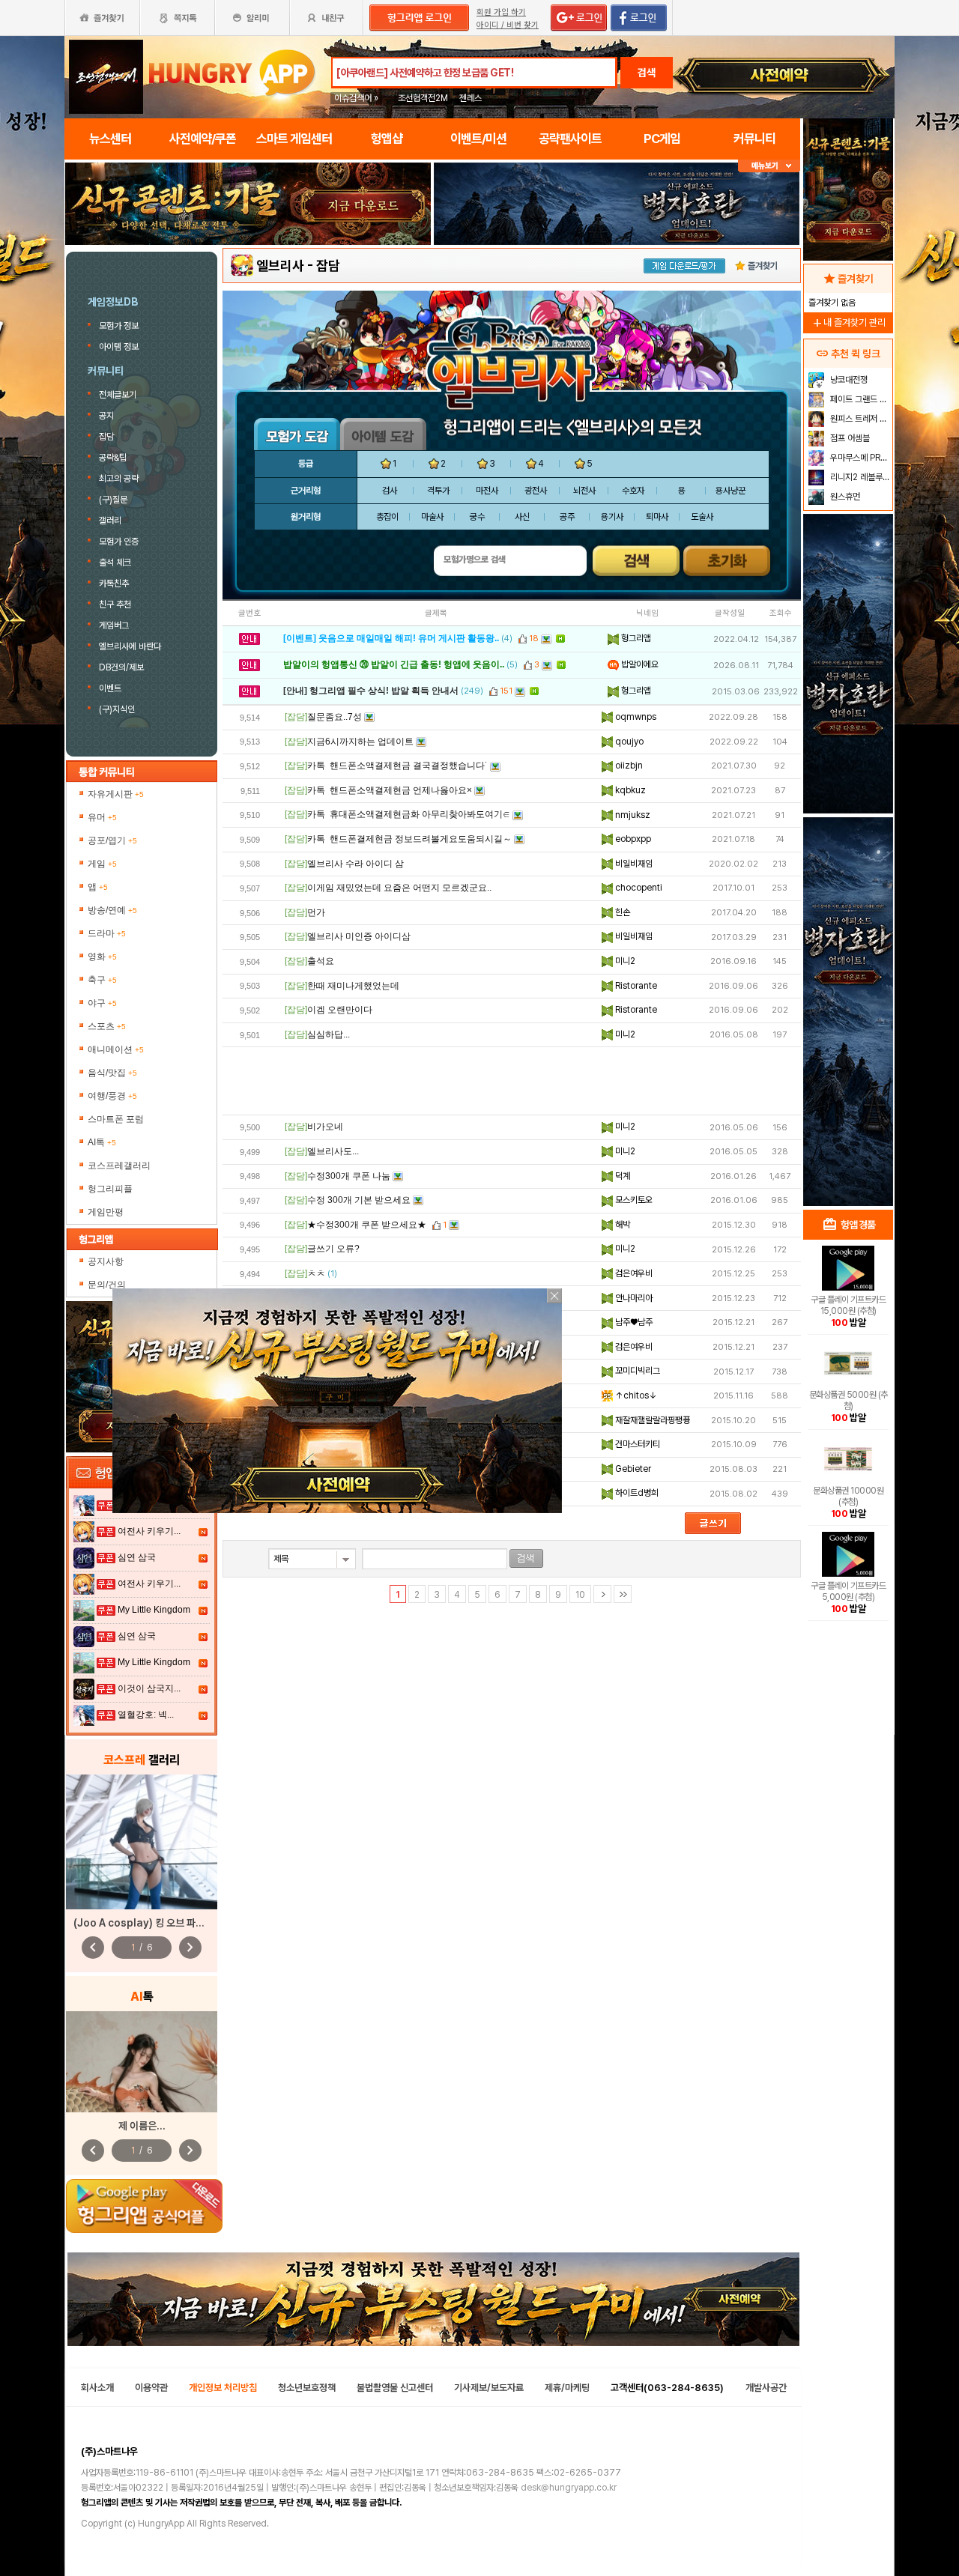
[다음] (602, 1594)
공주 (567, 517)
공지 (106, 416)
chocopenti (638, 888)
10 (580, 1595)
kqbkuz (629, 790)
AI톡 (102, 1142)
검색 (647, 73)
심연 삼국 (137, 1557)
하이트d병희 (636, 1493)
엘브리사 (280, 266)
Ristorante (635, 986)
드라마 (107, 933)
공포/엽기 (112, 840)
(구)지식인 (118, 709)
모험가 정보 (120, 326)
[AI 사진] (142, 2062)
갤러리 (110, 521)
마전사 (487, 491)
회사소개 (97, 2388)
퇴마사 (657, 517)
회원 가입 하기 (501, 12)
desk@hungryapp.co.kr (569, 2488)
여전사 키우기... (149, 1531)
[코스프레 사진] (142, 1842)
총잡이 (387, 517)
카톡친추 (114, 584)
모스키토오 (633, 1200)
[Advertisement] (512, 1081)
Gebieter (632, 1469)
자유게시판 (116, 794)
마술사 (432, 517)
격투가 (438, 491)
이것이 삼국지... (149, 1688)
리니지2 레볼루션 (859, 477)
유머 (102, 817)
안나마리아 (633, 1298)
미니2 (624, 961)
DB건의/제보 (121, 667)
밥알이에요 (639, 664)
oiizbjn (628, 766)
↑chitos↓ (635, 1395)
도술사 (702, 517)
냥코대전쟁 (848, 380)
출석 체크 (115, 563)
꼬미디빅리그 (636, 1371)
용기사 (612, 517)
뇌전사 (584, 491)
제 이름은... (142, 2126)
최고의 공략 (119, 479)
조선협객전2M (423, 98)
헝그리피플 (110, 1189)
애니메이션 (116, 1049)
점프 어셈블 (849, 438)
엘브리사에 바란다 (130, 646)
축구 (102, 980)
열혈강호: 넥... (146, 1715)
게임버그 (114, 625)
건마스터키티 (636, 1444)
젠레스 (471, 98)
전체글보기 (118, 395)
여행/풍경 (112, 1096)
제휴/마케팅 (567, 2388)
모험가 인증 (119, 542)
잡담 (106, 437)
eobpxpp (632, 839)
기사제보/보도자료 (489, 2388)
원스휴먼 (844, 497)
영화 (102, 957)
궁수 (477, 517)
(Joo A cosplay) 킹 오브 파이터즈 (148, 1923)
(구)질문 (113, 500)
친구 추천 (115, 604)
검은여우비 (633, 1273)
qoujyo (628, 742)
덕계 (621, 1176)
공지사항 (106, 1261)
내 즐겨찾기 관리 (848, 322)
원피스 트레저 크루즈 (860, 419)
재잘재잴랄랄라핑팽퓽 (651, 1420)
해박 (621, 1225)
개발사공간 (766, 2388)
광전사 (536, 491)
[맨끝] (623, 1594)
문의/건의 (107, 1285)
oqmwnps (635, 717)
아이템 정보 (120, 347)
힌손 (621, 912)
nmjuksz (632, 815)
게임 (102, 864)
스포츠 (107, 1026)
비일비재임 (633, 864)
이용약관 (151, 2388)
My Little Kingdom (154, 1610)
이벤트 (110, 688)
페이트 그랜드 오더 (860, 399)
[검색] (526, 1558)
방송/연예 (112, 910)
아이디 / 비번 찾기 (508, 25)
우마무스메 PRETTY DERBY (860, 458)
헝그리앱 (635, 638)
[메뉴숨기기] (769, 166)
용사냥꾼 (730, 491)
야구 (102, 1003)
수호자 (633, 491)
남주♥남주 (633, 1322)
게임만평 (106, 1212)
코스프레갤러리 (119, 1166)
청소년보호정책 (307, 2388)
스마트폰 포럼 (116, 1119)
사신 (522, 517)
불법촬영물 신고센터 (395, 2388)
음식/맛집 (112, 1073)
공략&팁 (113, 458)
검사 (390, 491)
